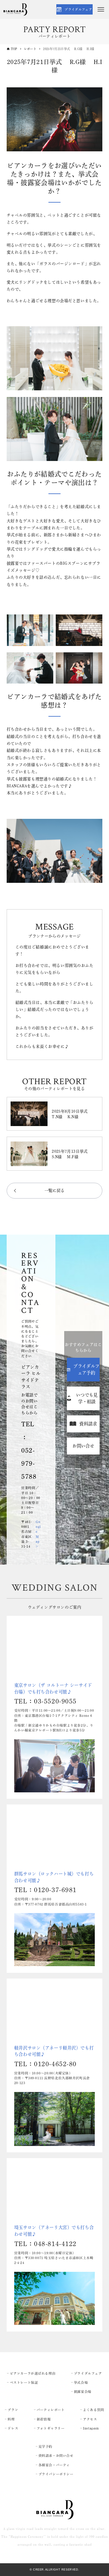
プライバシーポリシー (56, 2474)
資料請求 (88, 1424)
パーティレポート (51, 2410)
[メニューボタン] (101, 9)
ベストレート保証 (24, 2383)
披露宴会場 (83, 2392)
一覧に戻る (55, 1190)
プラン (13, 2410)
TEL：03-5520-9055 (45, 1701)
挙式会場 (81, 2383)
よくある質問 (93, 2410)
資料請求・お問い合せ (56, 2456)
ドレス (13, 2428)
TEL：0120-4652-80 (45, 2064)
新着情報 (44, 2419)
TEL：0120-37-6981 (45, 1890)
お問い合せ (83, 1446)
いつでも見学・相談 (87, 1398)
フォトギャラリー (51, 2428)
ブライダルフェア (78, 9)
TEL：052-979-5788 (29, 1450)
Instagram (91, 2428)
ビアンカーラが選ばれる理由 (33, 2373)
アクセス (90, 2419)
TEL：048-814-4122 (45, 2244)
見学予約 (45, 2447)
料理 (11, 2419)
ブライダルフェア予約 (86, 1369)
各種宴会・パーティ (54, 2465)
